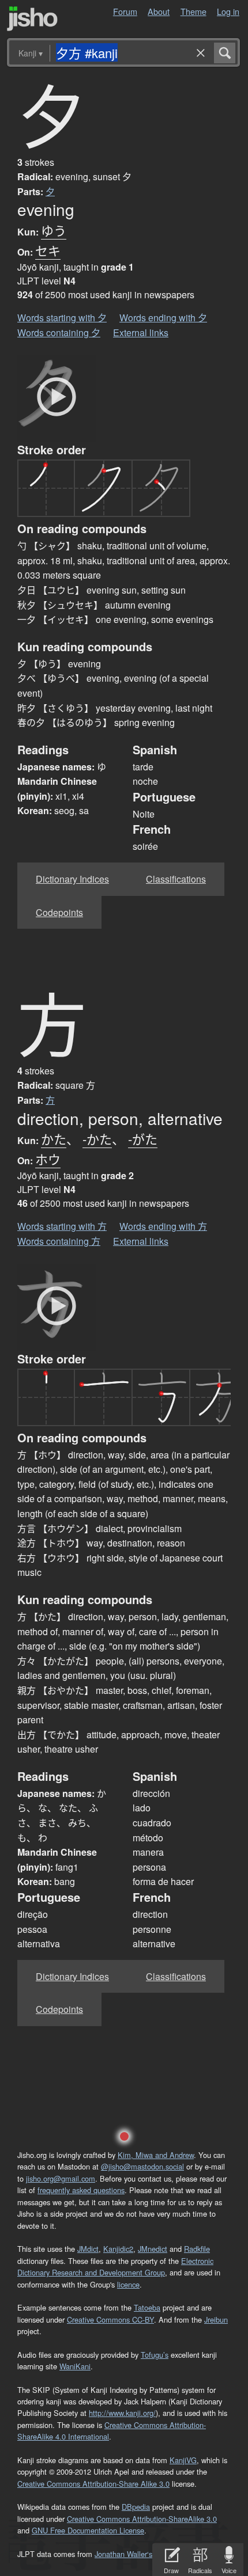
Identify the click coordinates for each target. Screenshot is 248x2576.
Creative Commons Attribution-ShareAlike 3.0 (142, 2519)
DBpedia (136, 2507)
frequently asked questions (81, 2190)
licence (128, 2284)
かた (54, 1139)
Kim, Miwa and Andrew (156, 2155)
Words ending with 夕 (163, 318)
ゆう (54, 230)
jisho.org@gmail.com (61, 2178)
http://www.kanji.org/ (122, 2413)
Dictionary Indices (72, 879)
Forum (125, 11)
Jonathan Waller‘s (123, 2554)
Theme (193, 11)
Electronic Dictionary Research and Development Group (115, 2267)
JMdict (88, 2249)
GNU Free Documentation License (88, 2530)
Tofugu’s (155, 2355)
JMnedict (153, 2249)
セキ (48, 250)
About (159, 11)
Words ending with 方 (163, 1226)
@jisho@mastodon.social (142, 2166)
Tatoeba (147, 2307)
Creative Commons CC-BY (110, 2319)
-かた (97, 1139)
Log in (228, 11)
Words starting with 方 (62, 1226)
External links (141, 333)
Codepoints (59, 912)
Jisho (32, 19)
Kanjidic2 (118, 2249)
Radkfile (197, 2249)
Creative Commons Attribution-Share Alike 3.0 (93, 2484)
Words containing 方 (59, 1241)
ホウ (48, 1159)
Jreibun (216, 2319)
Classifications (176, 879)
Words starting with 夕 (62, 318)
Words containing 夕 (59, 333)
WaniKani (75, 2366)
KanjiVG (183, 2460)
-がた (143, 1139)
